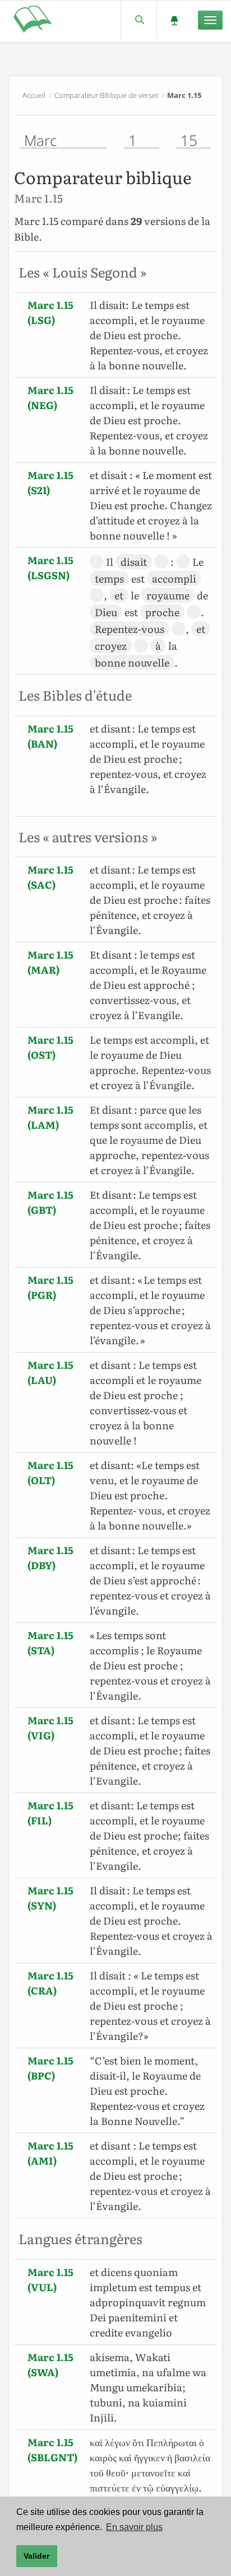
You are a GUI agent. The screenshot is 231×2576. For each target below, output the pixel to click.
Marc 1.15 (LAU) (50, 1372)
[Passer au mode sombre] (174, 20)
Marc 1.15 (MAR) (50, 962)
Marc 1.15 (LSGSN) (50, 567)
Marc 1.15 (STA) (50, 1643)
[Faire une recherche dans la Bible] (139, 20)
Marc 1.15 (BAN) (50, 736)
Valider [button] (36, 2556)
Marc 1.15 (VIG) (50, 1728)
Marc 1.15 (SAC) (50, 877)
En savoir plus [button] (134, 2527)
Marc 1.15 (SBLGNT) (52, 2450)
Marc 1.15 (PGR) (50, 1287)
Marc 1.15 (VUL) (50, 2279)
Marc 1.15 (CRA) (50, 1983)
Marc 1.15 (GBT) (50, 1202)
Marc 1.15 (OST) (50, 1047)
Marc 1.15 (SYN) (50, 1898)
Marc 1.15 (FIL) (50, 1813)
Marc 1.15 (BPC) (50, 2068)
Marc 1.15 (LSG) (50, 312)
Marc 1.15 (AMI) (50, 2153)
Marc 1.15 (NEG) (50, 397)
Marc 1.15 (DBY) (50, 1557)
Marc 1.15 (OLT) (50, 1472)
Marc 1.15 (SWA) (50, 2364)
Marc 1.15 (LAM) (50, 1117)
